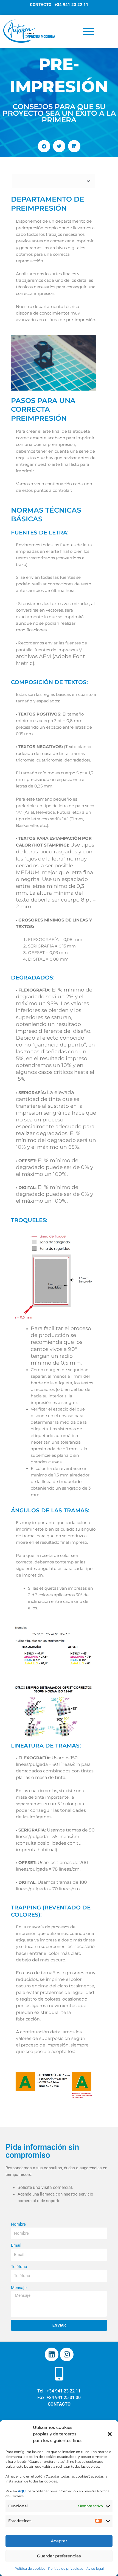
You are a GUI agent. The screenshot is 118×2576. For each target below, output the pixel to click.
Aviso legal (95, 2568)
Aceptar (59, 2541)
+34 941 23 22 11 (71, 5)
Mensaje (19, 2288)
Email (16, 2245)
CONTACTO (41, 5)
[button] (110, 2434)
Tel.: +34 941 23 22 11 (59, 2391)
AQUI (22, 2491)
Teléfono (19, 2267)
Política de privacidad (66, 2568)
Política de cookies (30, 2568)
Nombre (18, 2224)
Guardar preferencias (59, 2556)
